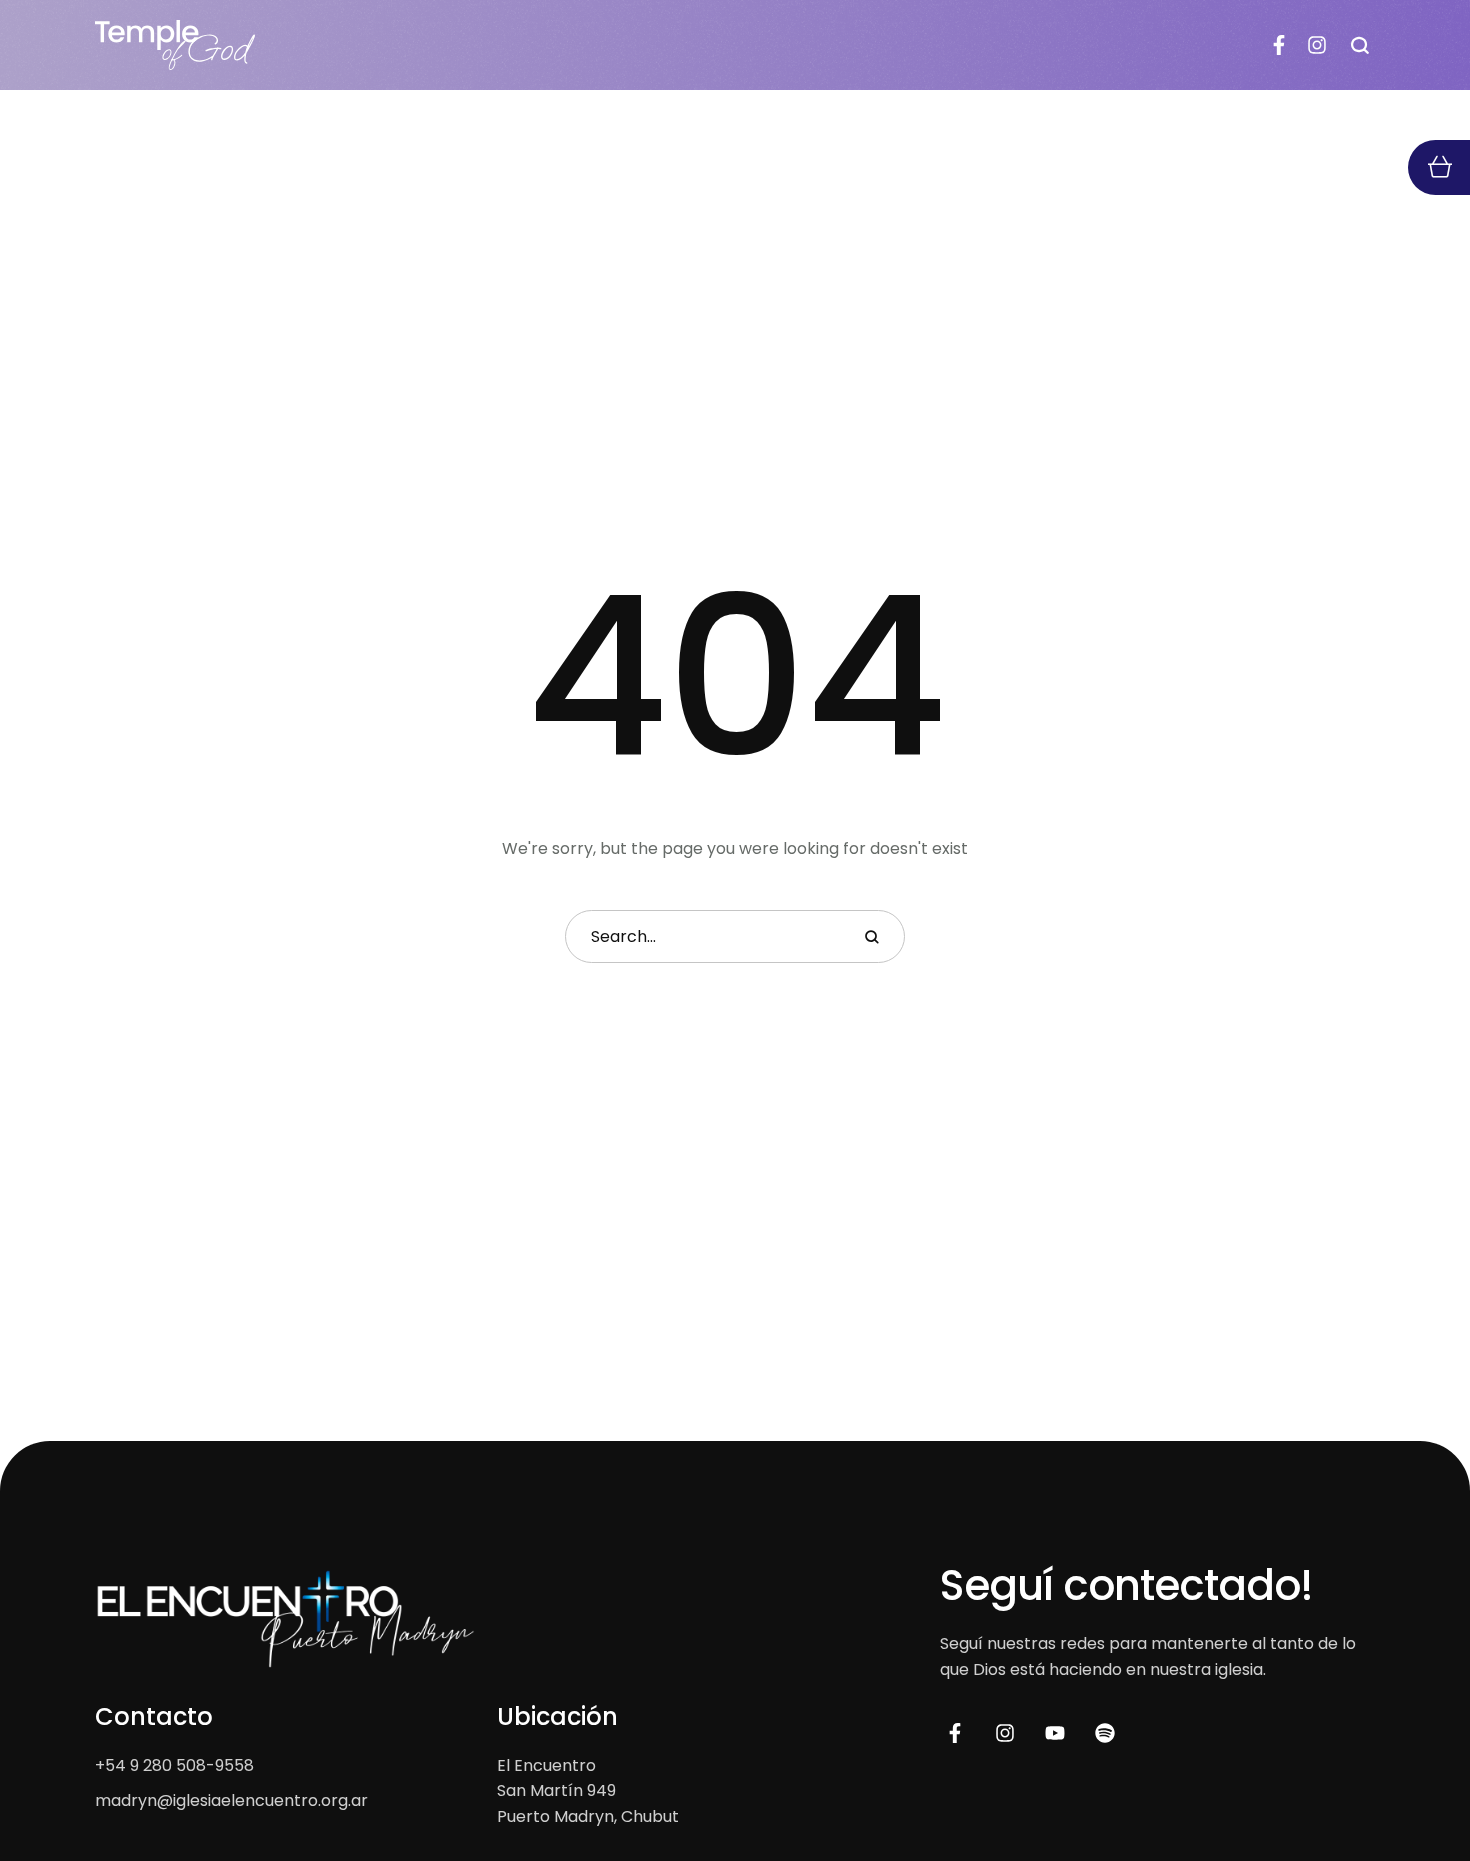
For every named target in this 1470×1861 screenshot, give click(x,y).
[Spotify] (1105, 1733)
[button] (1360, 45)
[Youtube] (1055, 1733)
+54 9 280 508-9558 (174, 1765)
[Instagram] (1317, 45)
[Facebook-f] (1279, 45)
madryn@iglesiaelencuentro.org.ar (231, 1800)
